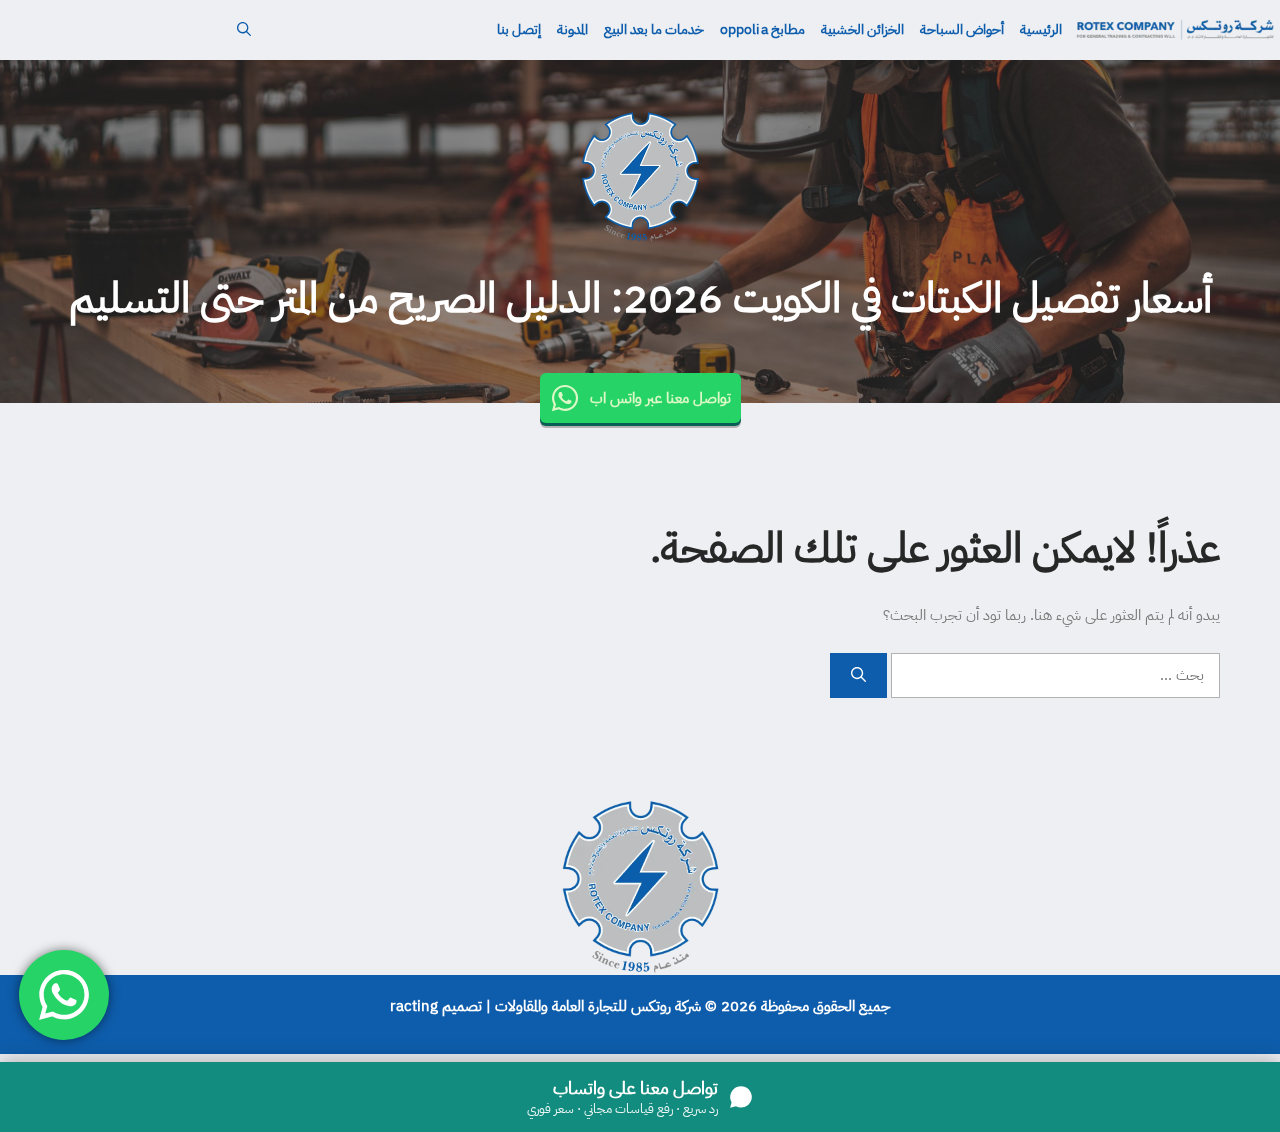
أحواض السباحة (962, 29)
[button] (244, 30)
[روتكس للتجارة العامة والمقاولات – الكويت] (1175, 30)
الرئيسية (1041, 29)
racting (414, 1006)
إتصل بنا (519, 29)
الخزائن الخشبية (862, 29)
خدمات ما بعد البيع (654, 29)
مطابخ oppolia (762, 29)
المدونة (572, 29)
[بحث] (858, 675)
